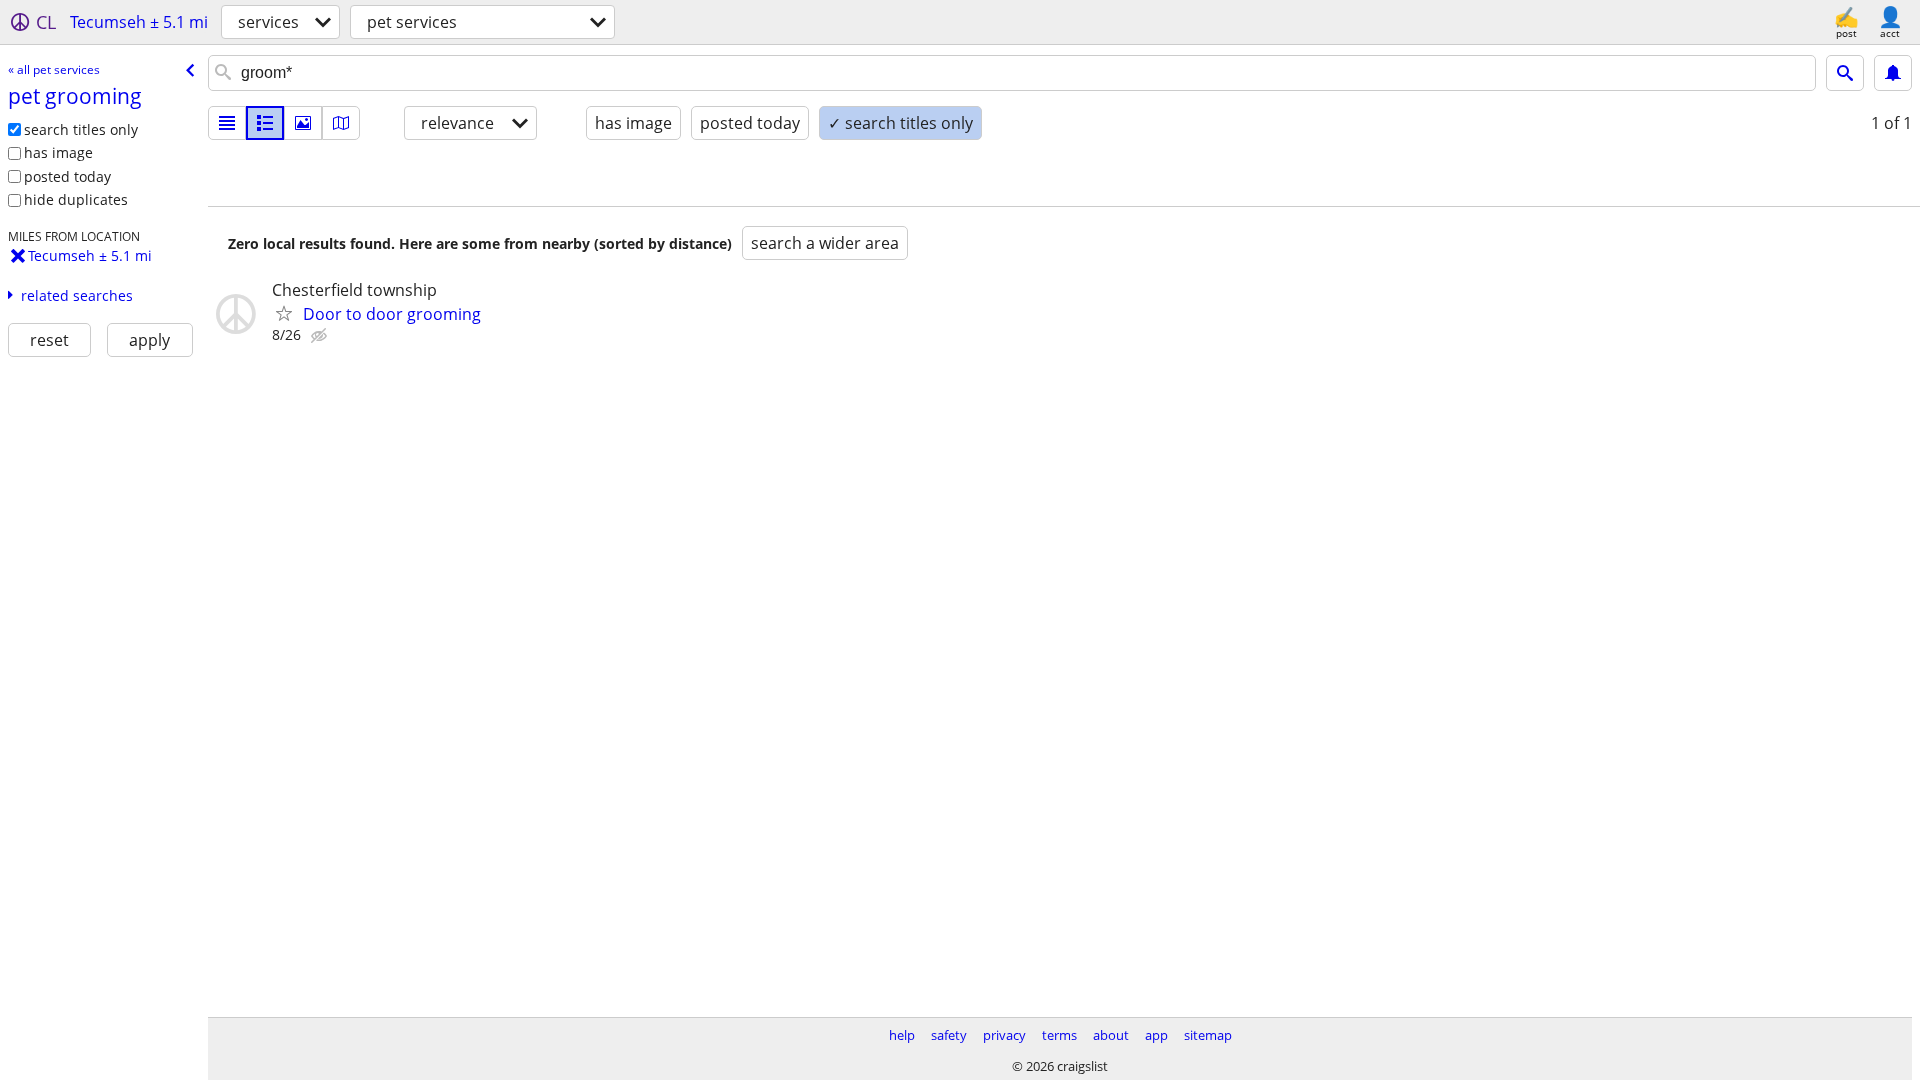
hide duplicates (76, 199)
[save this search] (1893, 73)
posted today (67, 176)
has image (58, 152)
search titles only (81, 129)
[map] (341, 123)
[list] (227, 123)
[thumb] (265, 123)
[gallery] (303, 123)
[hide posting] (321, 336)
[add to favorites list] (284, 313)
